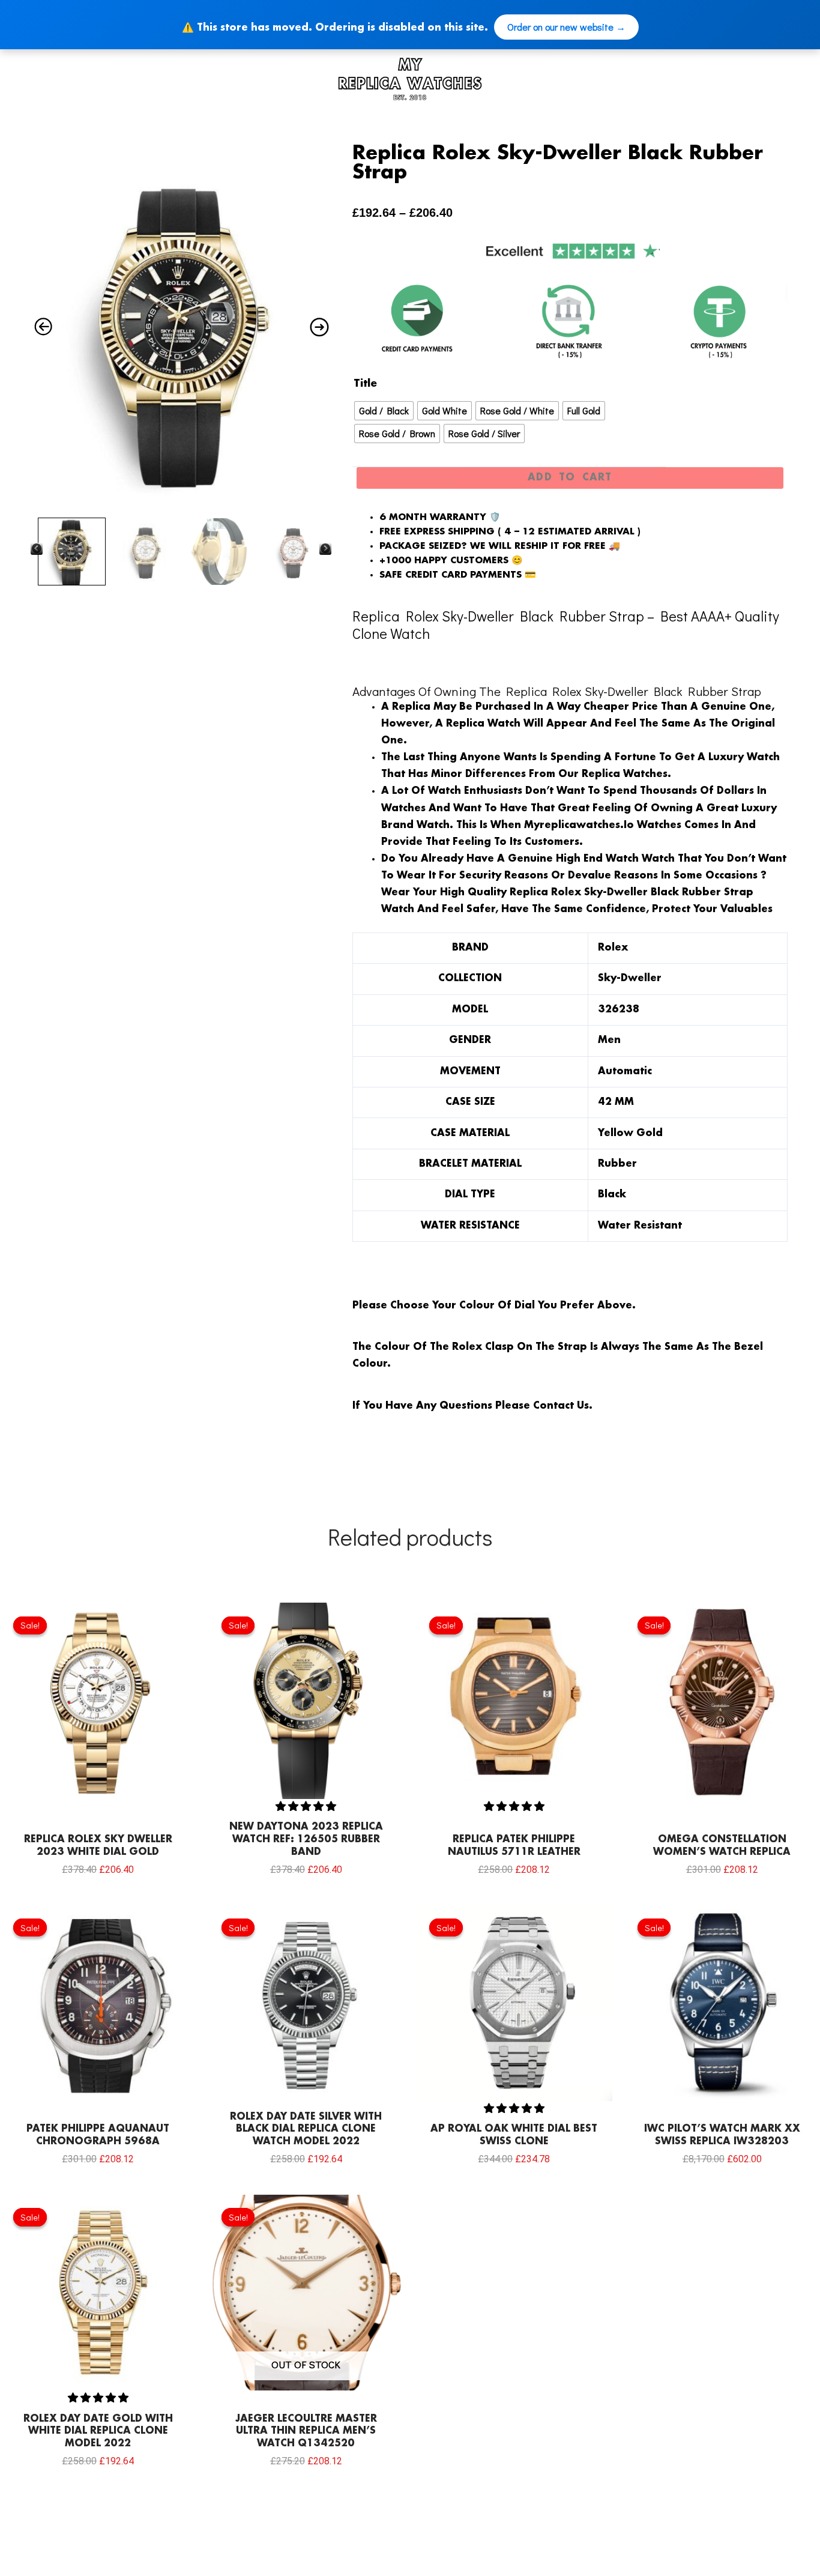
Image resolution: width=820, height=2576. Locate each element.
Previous (37, 548)
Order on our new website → (566, 27)
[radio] (384, 411)
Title (365, 384)
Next (325, 548)
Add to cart (570, 478)
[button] (306, 1806)
